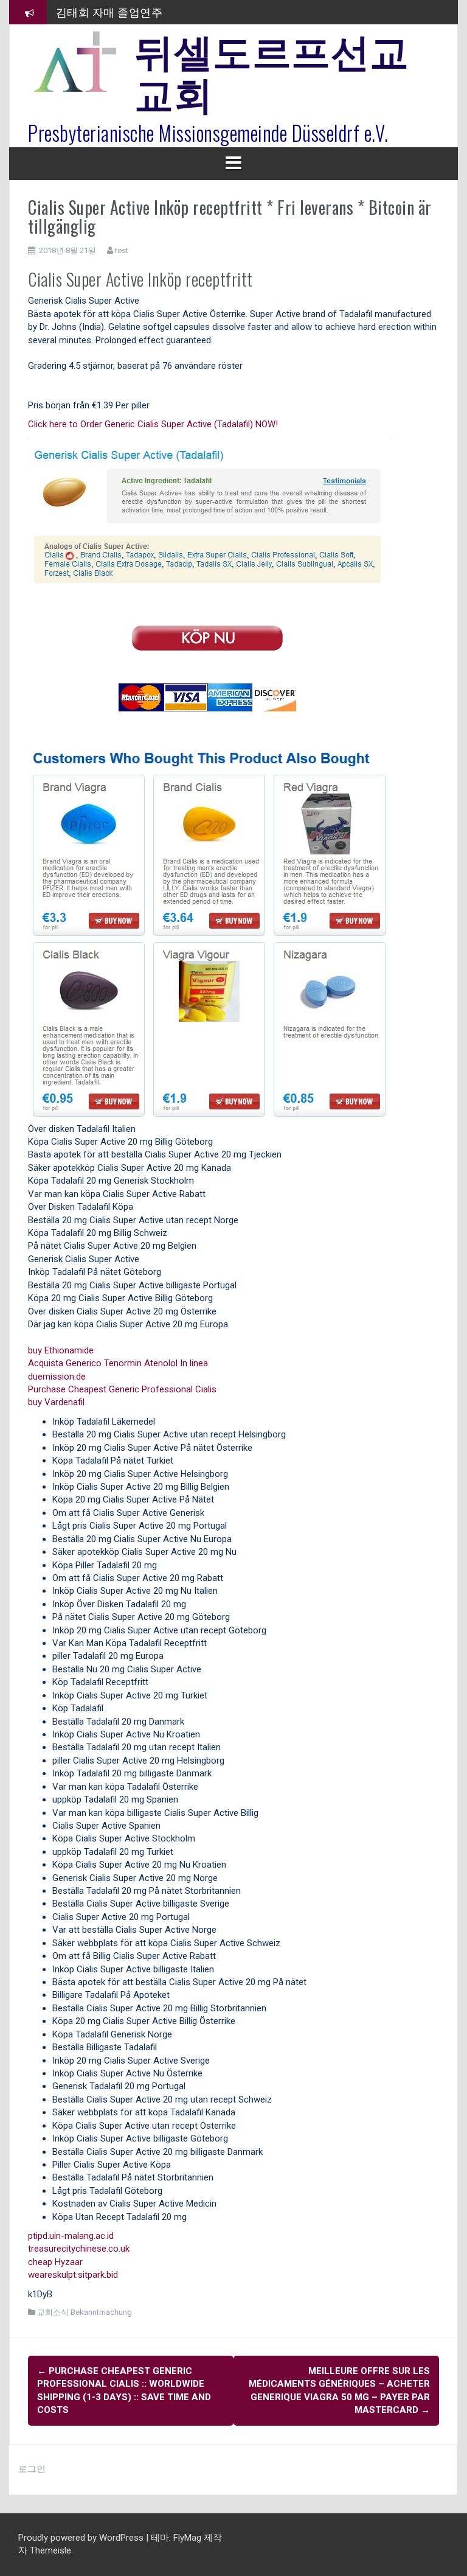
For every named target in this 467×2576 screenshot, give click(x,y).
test (122, 250)
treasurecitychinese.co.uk (79, 2249)
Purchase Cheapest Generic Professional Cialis (122, 1389)
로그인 (32, 2469)
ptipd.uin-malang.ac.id (71, 2236)
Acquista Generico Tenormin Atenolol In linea (118, 1363)
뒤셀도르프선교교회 (272, 70)
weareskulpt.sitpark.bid (73, 2275)
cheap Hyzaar (55, 2262)
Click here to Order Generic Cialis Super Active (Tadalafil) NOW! (153, 424)
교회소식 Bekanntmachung (85, 2312)
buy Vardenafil (56, 1402)
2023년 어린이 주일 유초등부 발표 (140, 23)
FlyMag (187, 2538)
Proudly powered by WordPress (82, 2538)
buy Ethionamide (61, 1350)
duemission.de (57, 1377)
